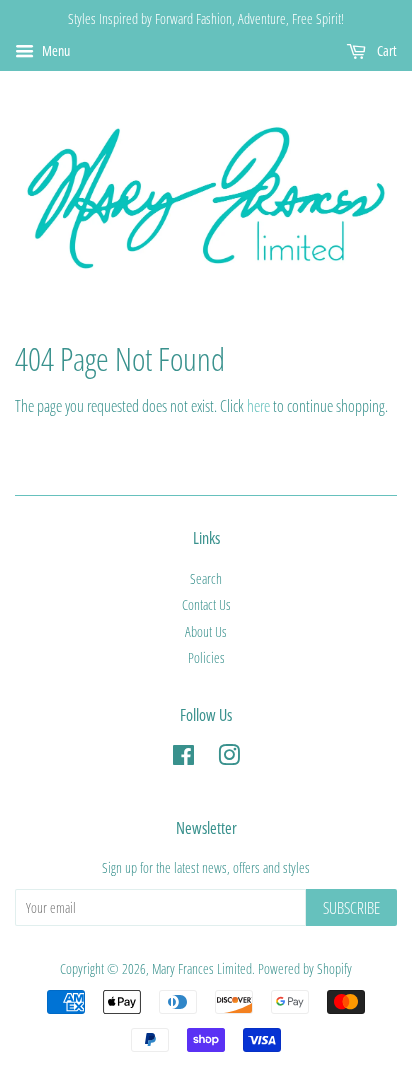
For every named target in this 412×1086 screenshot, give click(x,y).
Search (206, 578)
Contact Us (206, 604)
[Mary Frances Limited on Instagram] (229, 758)
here (258, 406)
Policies (206, 657)
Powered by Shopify (305, 968)
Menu (54, 50)
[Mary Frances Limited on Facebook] (183, 758)
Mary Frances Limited (202, 968)
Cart (385, 50)
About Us (206, 631)
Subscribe (351, 908)
